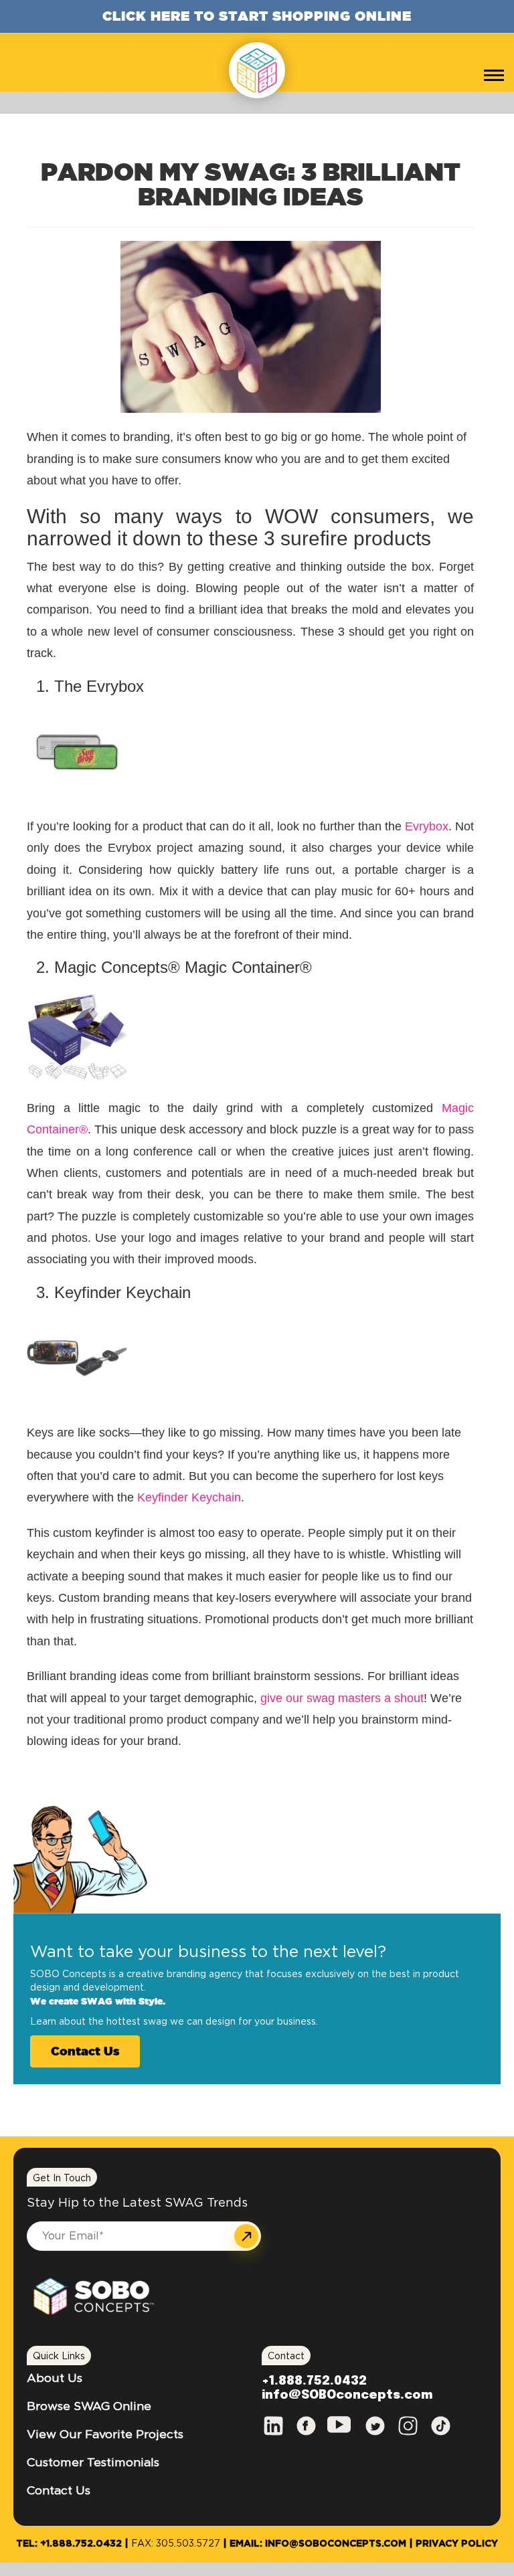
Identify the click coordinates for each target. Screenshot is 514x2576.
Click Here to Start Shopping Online (257, 16)
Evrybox (427, 826)
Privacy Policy (457, 2544)
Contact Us (85, 2051)
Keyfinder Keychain (189, 1497)
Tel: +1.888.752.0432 (69, 2544)
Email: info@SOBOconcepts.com (318, 2544)
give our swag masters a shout (342, 1698)
